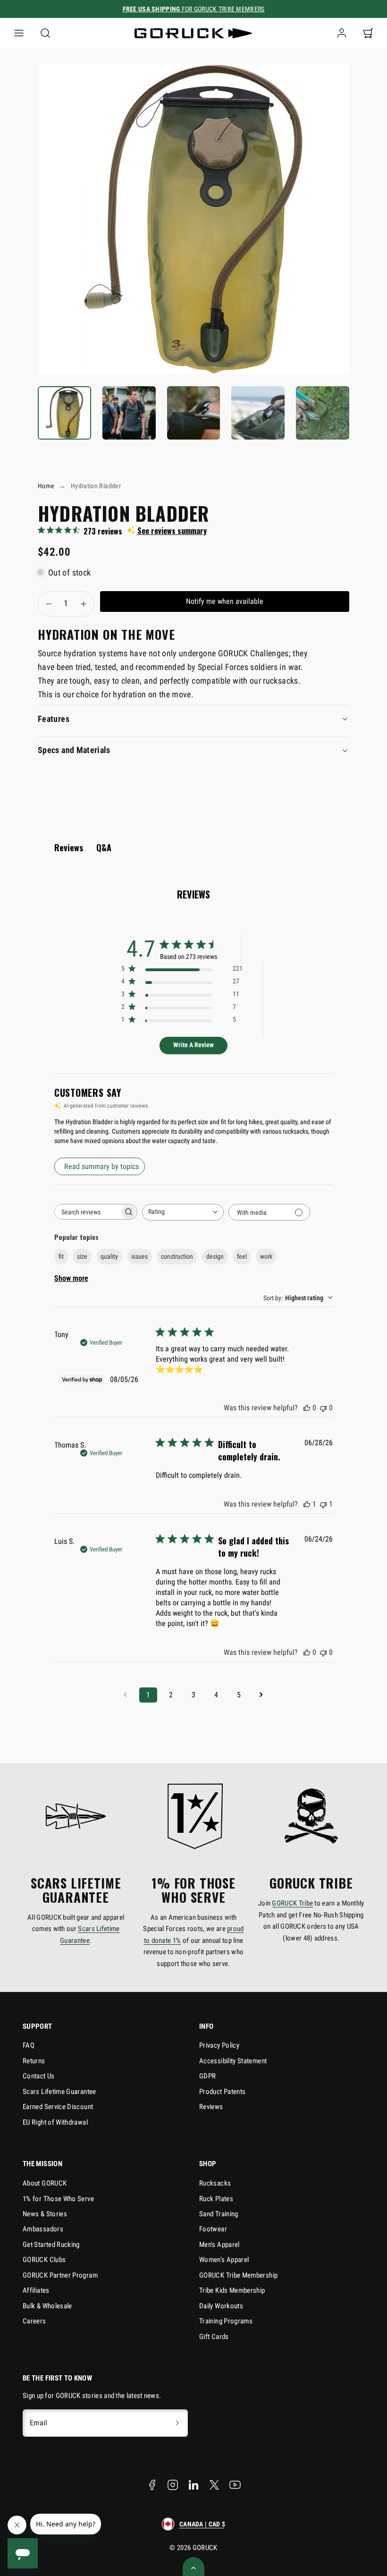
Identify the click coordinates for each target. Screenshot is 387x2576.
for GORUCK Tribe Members (194, 9)
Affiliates (36, 2290)
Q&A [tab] (104, 847)
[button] (19, 33)
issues (139, 1256)
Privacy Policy (219, 2045)
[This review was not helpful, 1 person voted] (323, 1504)
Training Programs (226, 2321)
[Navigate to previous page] (126, 1695)
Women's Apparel (224, 2260)
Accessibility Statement (233, 2061)
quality (109, 1256)
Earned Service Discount (58, 2107)
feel (242, 1256)
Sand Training (219, 2214)
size (82, 1256)
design (215, 1256)
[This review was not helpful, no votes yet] (323, 1408)
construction (177, 1256)
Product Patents (222, 2092)
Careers (34, 2321)
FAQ (29, 2045)
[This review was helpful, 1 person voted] (307, 1504)
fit (61, 1256)
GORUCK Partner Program (60, 2275)
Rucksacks (215, 2183)
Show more (71, 1278)
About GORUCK (45, 2183)
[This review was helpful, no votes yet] (307, 1408)
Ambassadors (43, 2229)
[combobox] (183, 1212)
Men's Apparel (219, 2245)
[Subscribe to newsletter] (177, 2423)
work (266, 1256)
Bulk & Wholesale (47, 2306)
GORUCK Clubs (44, 2260)
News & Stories (45, 2214)
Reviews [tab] (69, 847)
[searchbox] (87, 1212)
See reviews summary (172, 531)
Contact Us (39, 2076)
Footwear (213, 2229)
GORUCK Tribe (292, 1903)
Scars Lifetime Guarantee (59, 2092)
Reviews (211, 2107)
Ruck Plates (216, 2199)
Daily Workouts (221, 2306)
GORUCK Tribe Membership (238, 2275)
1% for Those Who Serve (58, 2199)
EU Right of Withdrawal (55, 2122)
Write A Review (193, 1045)
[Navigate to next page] (261, 1695)
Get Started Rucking (51, 2245)
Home (46, 486)
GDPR (207, 2076)
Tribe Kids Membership (232, 2290)
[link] (342, 33)
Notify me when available (225, 601)
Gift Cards (214, 2337)
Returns (34, 2061)
